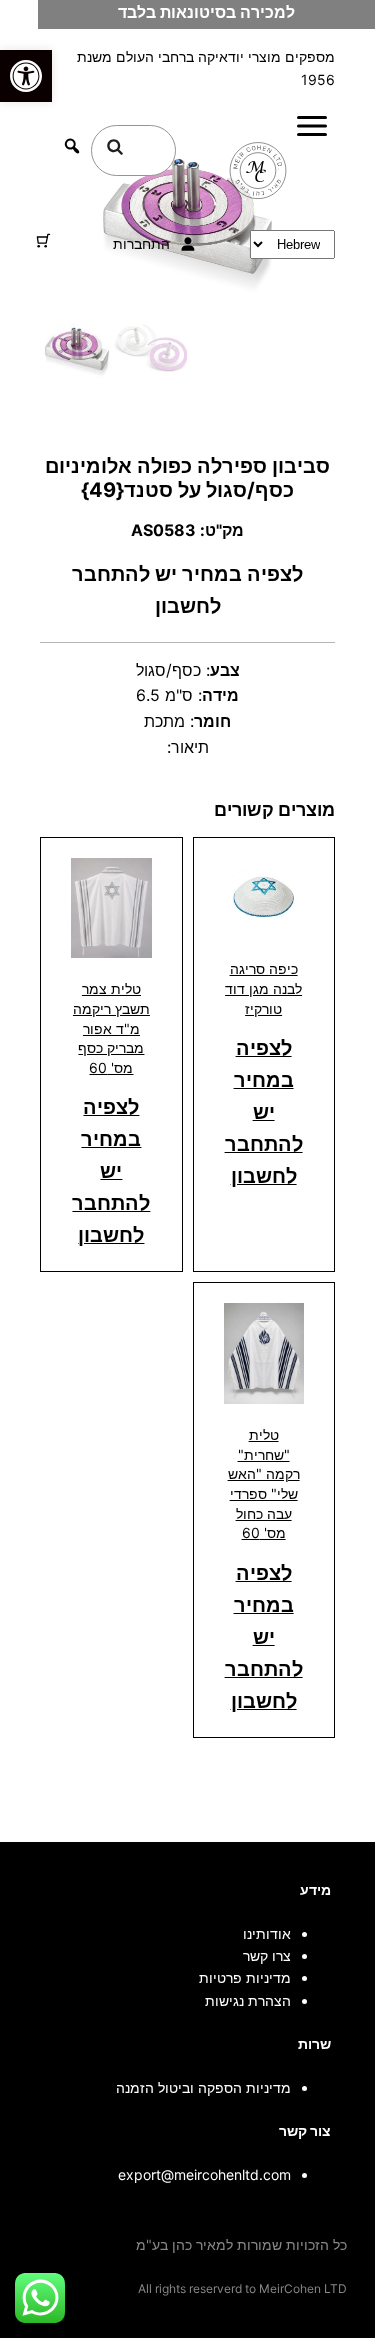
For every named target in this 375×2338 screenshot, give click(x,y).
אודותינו (267, 1933)
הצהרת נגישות (248, 2000)
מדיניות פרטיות (245, 1977)
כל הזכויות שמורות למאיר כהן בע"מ (241, 2244)
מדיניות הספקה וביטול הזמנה (203, 2087)
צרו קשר (267, 1955)
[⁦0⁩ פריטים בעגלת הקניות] (43, 240)
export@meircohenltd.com (204, 2174)
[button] (26, 76)
